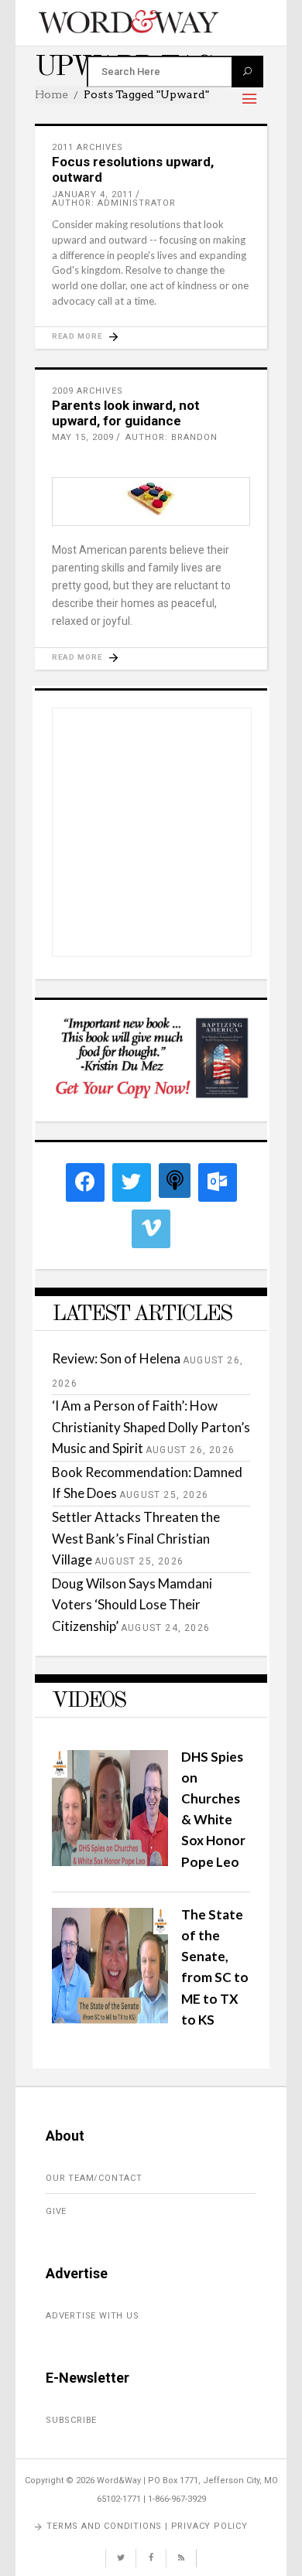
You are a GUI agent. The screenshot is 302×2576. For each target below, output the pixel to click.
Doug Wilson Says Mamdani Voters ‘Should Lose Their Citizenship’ (132, 1604)
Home (51, 94)
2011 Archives (88, 147)
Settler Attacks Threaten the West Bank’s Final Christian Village (136, 1538)
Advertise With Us (93, 2316)
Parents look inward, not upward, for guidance (126, 413)
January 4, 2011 (93, 194)
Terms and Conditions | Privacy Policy (147, 2526)
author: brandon (172, 437)
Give (56, 2211)
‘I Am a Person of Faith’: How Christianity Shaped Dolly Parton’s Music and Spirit (151, 1426)
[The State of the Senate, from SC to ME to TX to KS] (110, 2019)
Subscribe (71, 2420)
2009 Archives (88, 391)
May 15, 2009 (83, 437)
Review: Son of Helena (116, 1358)
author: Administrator (114, 203)
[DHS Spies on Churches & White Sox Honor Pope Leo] (110, 1861)
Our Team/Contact (94, 2178)
